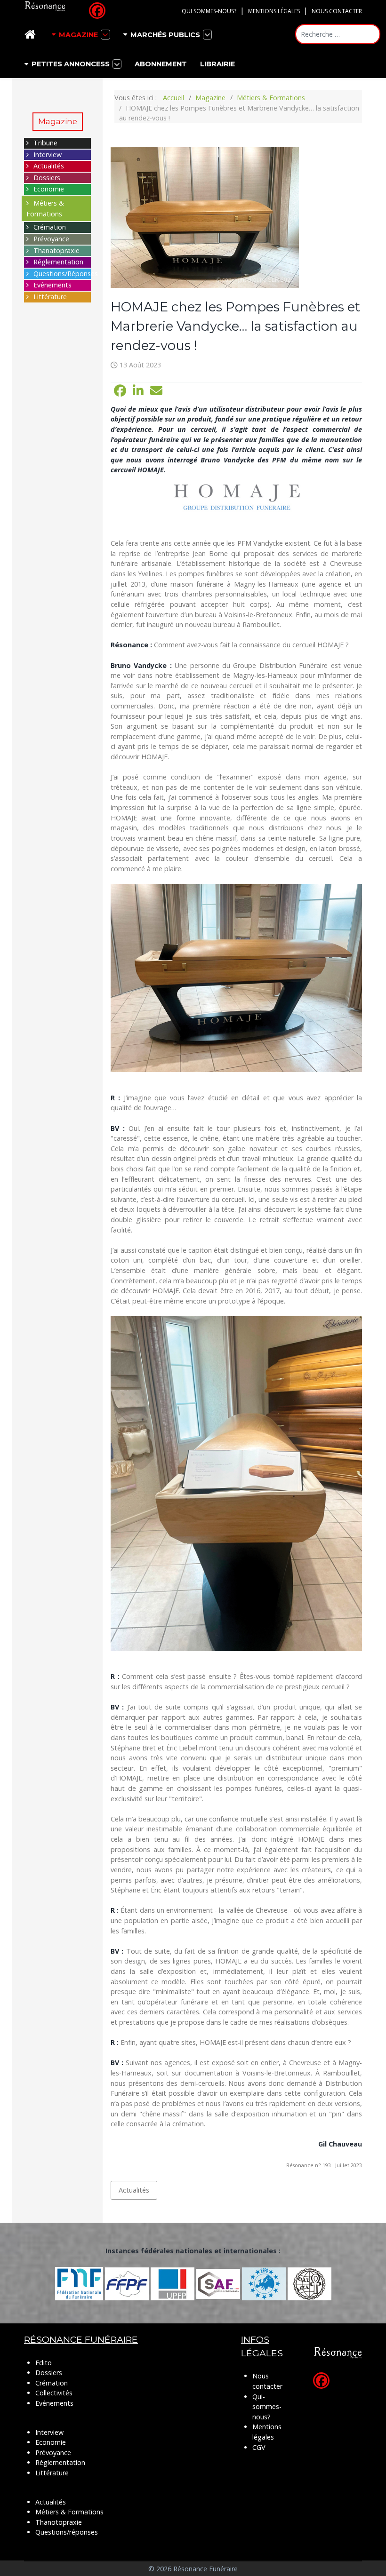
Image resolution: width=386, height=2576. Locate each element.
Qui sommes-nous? (209, 11)
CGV (259, 2447)
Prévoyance (51, 239)
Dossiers (47, 178)
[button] (120, 391)
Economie (49, 189)
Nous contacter (337, 11)
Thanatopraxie (56, 250)
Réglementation (58, 262)
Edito (44, 2363)
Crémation (50, 227)
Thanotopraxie (59, 2522)
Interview (48, 155)
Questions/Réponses (66, 274)
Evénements (52, 285)
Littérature (50, 297)
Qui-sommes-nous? (267, 2407)
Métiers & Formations (69, 2512)
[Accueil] (32, 35)
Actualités (49, 166)
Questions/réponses (67, 2532)
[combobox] (338, 34)
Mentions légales (274, 11)
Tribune (45, 143)
